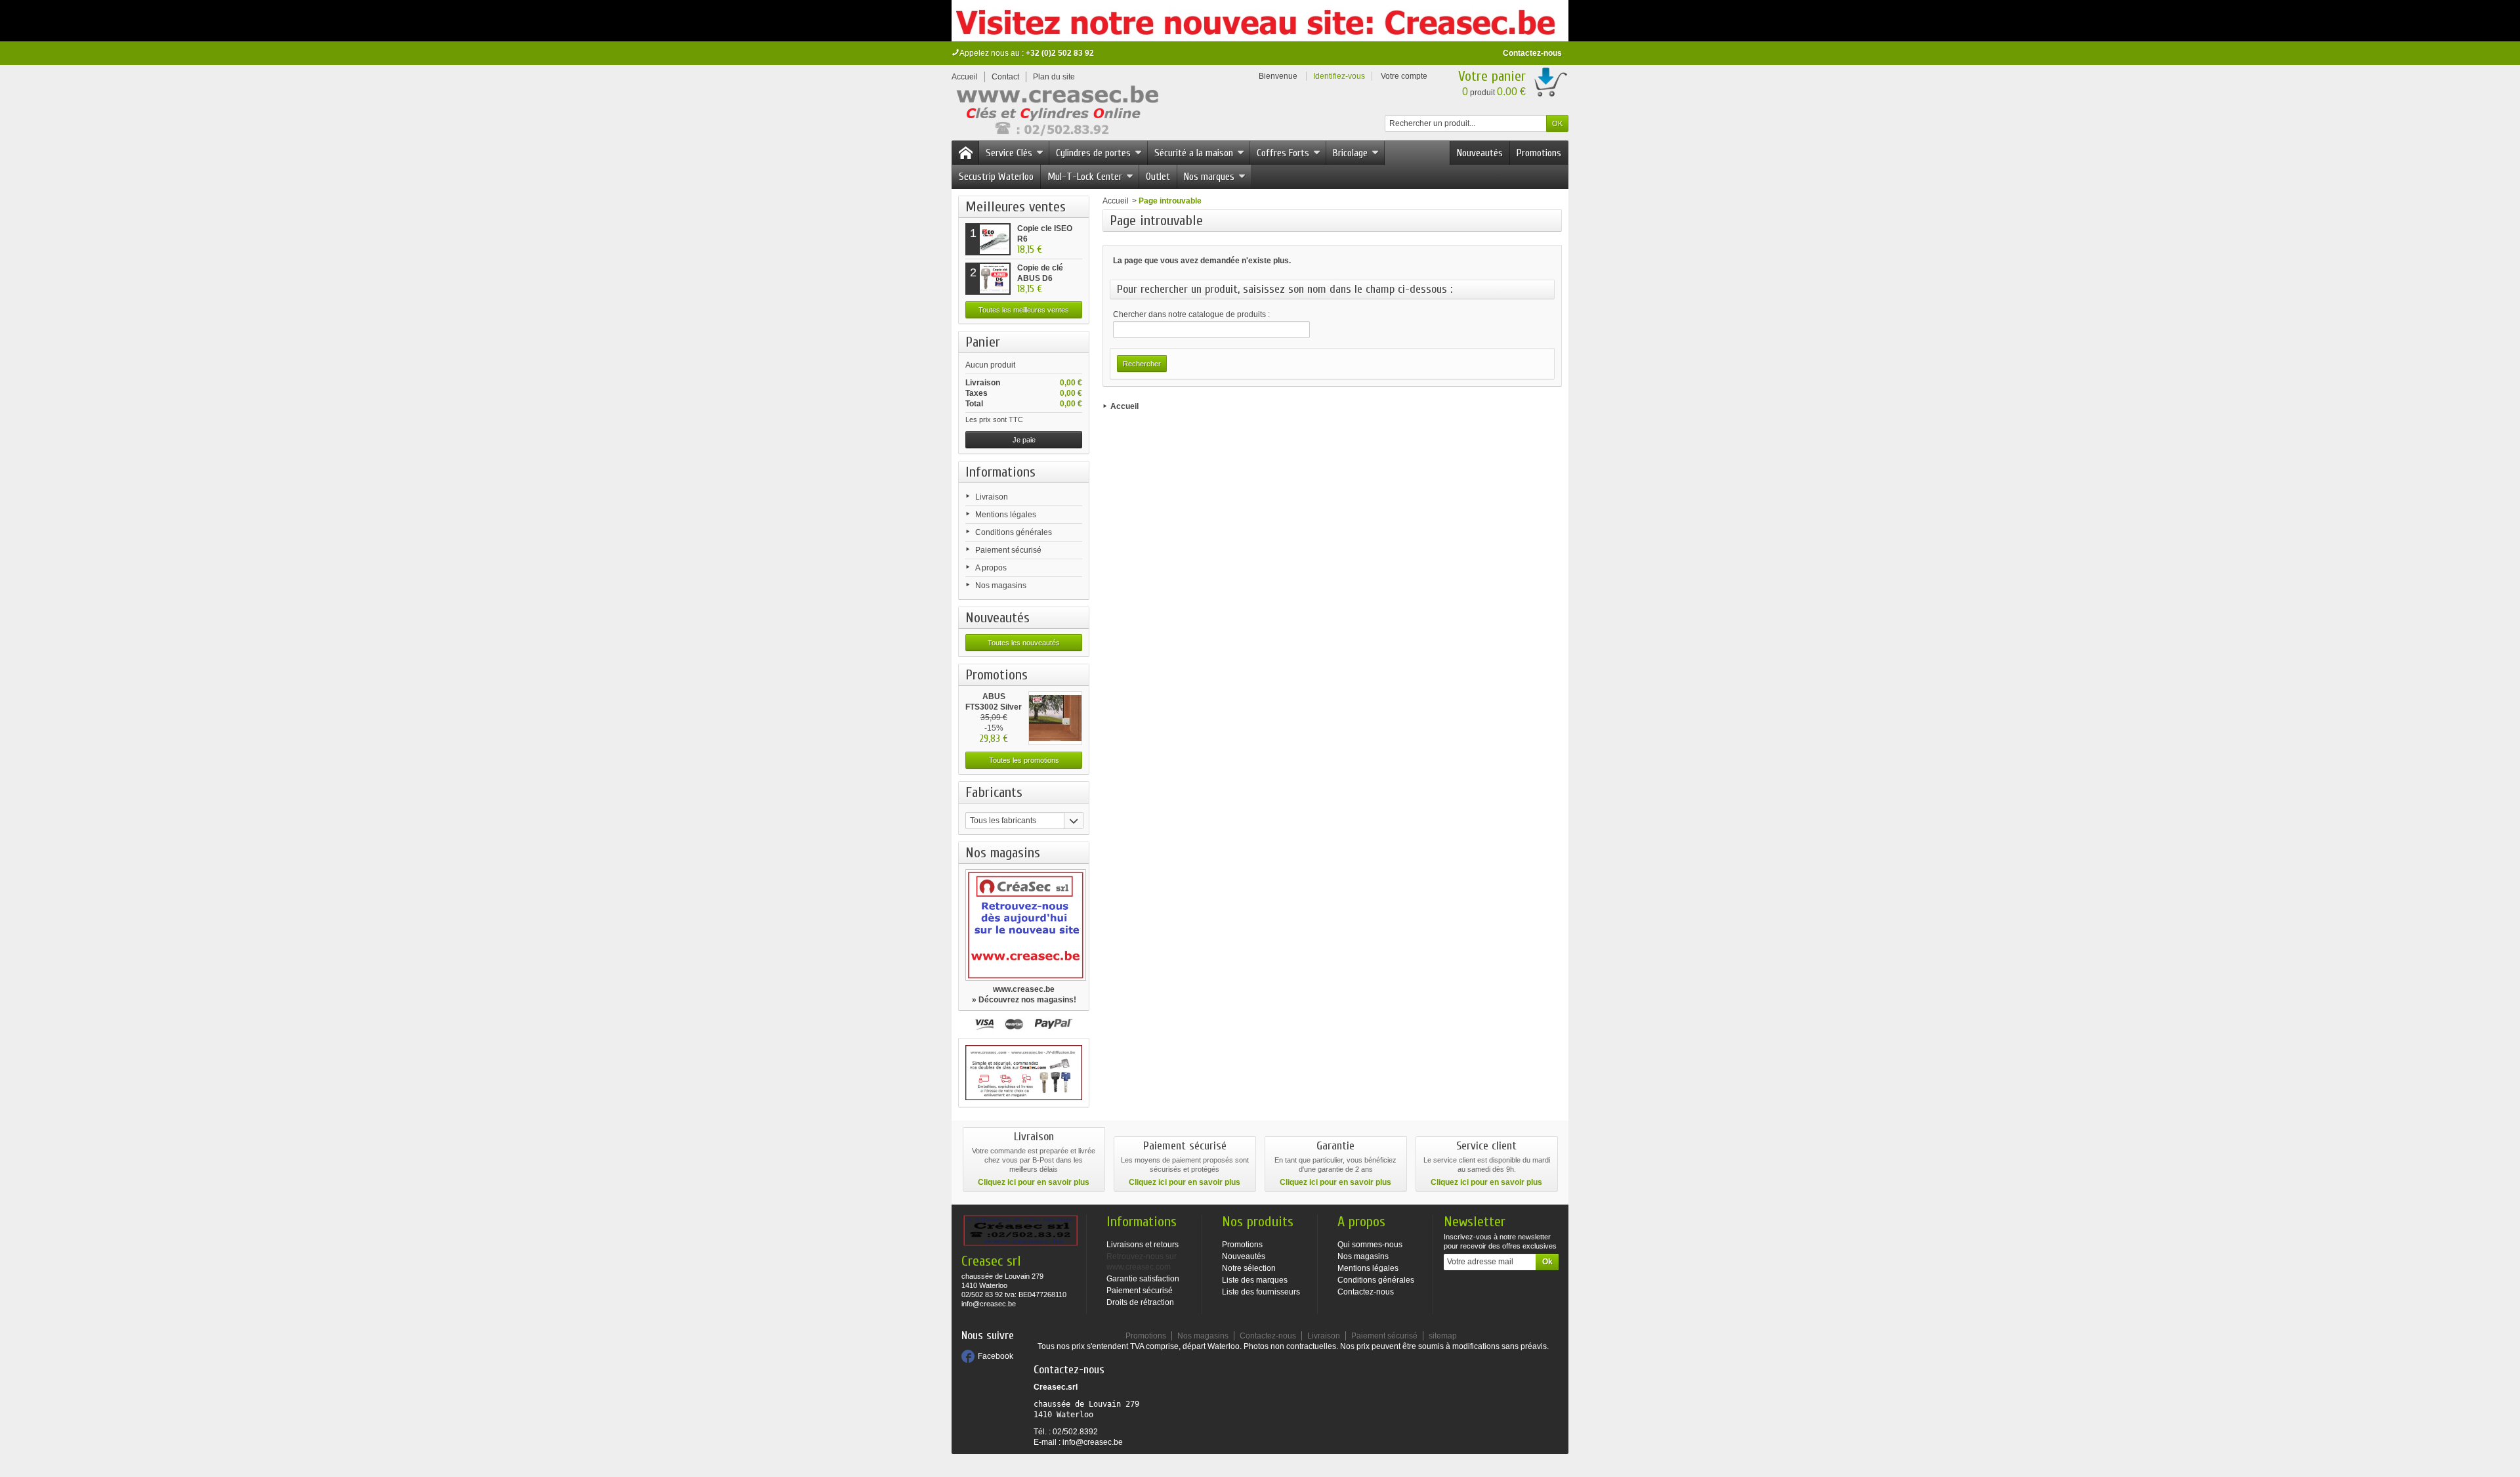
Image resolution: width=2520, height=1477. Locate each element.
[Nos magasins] (1024, 925)
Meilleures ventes (1016, 207)
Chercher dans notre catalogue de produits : (1191, 314)
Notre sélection (1249, 1268)
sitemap (1443, 1336)
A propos (991, 568)
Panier (983, 342)
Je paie (1024, 440)
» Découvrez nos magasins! (1024, 1000)
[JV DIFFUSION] (1056, 113)
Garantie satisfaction (1143, 1279)
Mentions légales (1006, 515)
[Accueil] (965, 153)
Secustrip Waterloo (996, 177)
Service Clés (1009, 153)
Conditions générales (1014, 532)
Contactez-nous (1532, 53)
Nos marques (1209, 177)
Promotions (1539, 153)
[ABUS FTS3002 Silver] (1055, 718)
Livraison (992, 497)
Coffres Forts (1283, 153)
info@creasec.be (1093, 1442)
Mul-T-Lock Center (1085, 177)
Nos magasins (1001, 586)
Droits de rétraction (1140, 1302)
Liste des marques (1255, 1280)
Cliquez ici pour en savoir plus (1034, 1182)
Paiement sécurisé (1008, 550)
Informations (1000, 472)
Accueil (1116, 201)
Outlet (1158, 177)
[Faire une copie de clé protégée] (1024, 1073)
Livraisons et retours (1143, 1245)
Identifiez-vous (1339, 76)
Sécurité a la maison (1194, 153)
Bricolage (1350, 153)
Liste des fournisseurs (1261, 1292)
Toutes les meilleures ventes (1024, 310)
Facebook (996, 1356)
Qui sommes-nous (1370, 1245)
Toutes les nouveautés (1024, 643)
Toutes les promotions (1024, 760)
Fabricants (994, 792)
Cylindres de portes (1093, 153)
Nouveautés (1480, 153)
